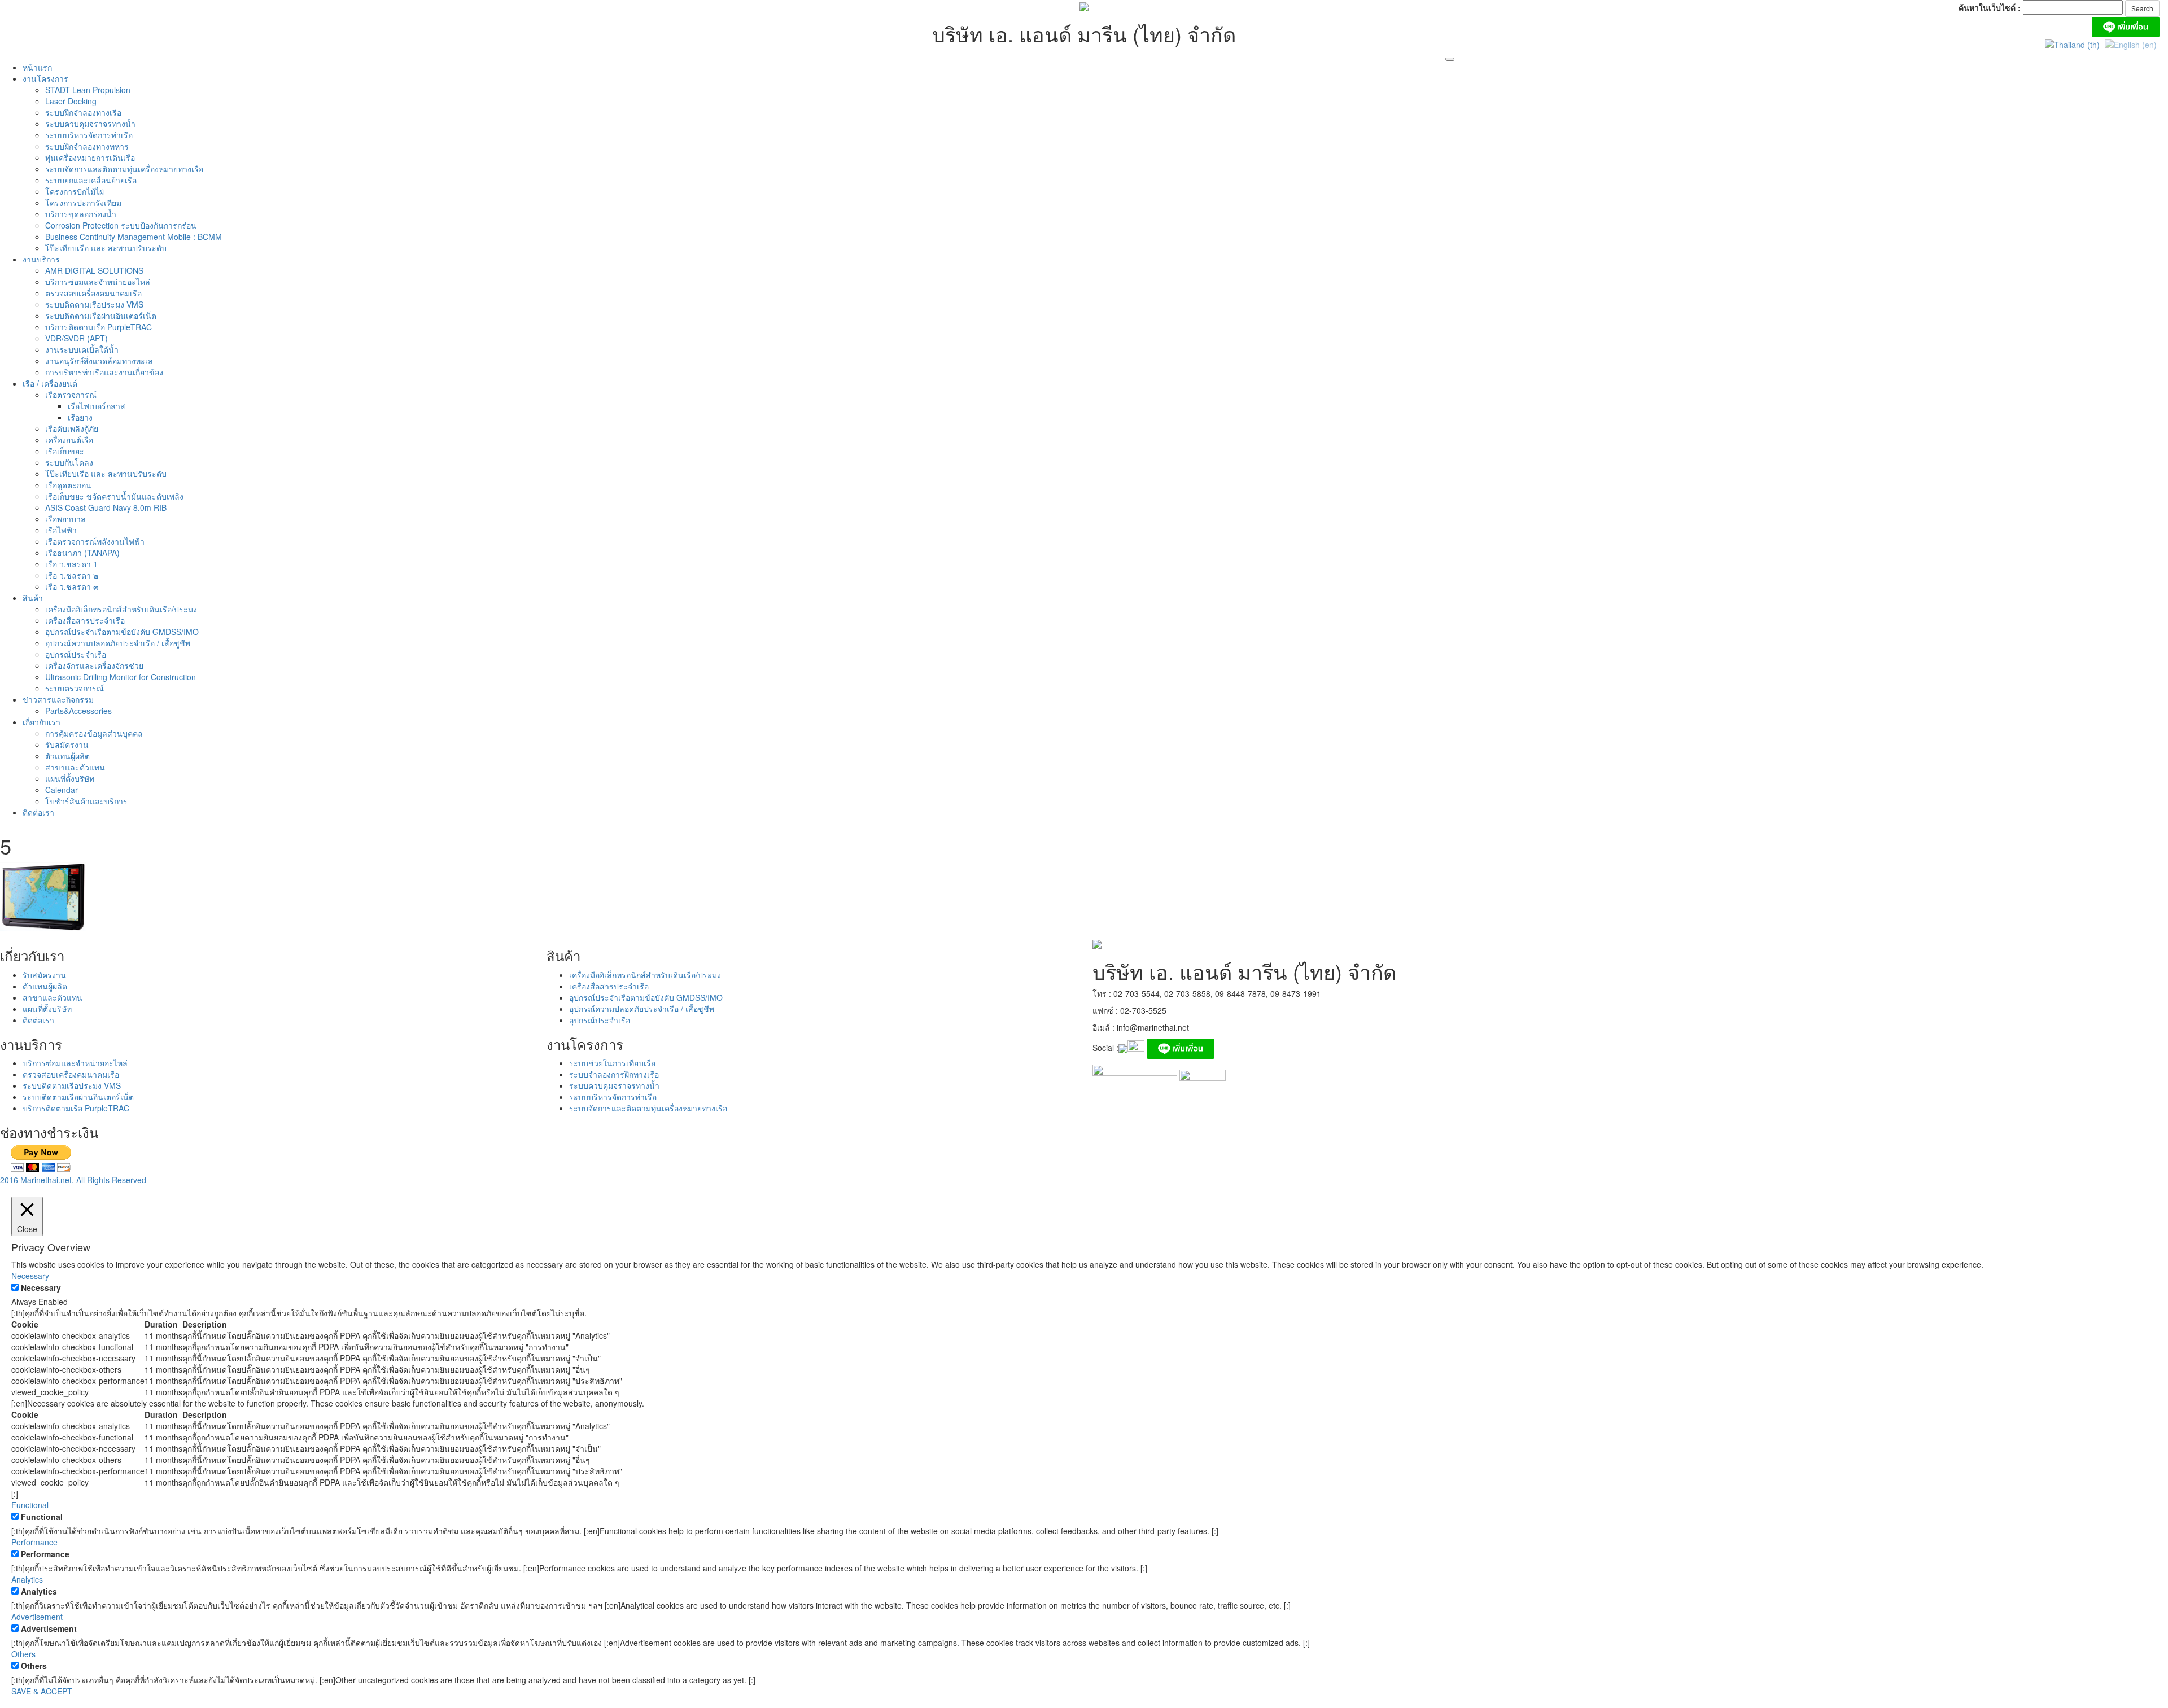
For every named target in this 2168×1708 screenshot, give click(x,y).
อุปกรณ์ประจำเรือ (76, 654)
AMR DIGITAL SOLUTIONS (94, 270)
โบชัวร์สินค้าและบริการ (86, 801)
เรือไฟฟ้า (61, 530)
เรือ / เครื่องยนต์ (50, 383)
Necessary (41, 1287)
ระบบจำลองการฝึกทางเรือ (614, 1074)
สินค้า (33, 598)
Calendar (62, 790)
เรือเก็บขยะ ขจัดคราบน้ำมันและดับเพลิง (114, 496)
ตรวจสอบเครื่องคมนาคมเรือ (93, 293)
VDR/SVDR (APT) (77, 338)
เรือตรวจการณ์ (71, 395)
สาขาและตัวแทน (75, 767)
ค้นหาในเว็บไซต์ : (1990, 7)
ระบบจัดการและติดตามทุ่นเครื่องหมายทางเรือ (124, 169)
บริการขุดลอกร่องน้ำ (81, 214)
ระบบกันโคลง (69, 462)
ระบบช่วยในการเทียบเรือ (612, 1063)
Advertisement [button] (37, 1617)
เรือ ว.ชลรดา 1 (71, 564)
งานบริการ (41, 259)
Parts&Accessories (78, 711)
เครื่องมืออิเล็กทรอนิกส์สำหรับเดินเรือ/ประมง (121, 609)
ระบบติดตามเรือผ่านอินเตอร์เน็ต (101, 316)
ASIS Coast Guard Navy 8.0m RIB (106, 507)
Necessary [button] (30, 1276)
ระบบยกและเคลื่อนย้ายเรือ (91, 180)
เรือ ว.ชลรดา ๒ (72, 575)
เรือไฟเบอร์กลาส (97, 406)
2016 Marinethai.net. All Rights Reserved (73, 1180)
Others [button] (23, 1654)
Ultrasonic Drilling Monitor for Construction (121, 677)
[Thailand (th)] (2072, 43)
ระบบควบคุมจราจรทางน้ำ (90, 124)
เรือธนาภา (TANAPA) (82, 553)
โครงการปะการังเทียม (83, 203)
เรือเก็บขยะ (65, 451)
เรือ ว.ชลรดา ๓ (72, 586)
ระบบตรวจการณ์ (75, 688)
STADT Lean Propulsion (88, 90)
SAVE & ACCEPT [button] (42, 1691)
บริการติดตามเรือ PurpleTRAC (99, 327)
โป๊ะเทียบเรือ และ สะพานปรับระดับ (106, 248)
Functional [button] (30, 1505)
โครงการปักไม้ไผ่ (75, 191)
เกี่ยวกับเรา (41, 722)
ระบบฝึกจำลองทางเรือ (83, 112)
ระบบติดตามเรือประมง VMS (94, 304)
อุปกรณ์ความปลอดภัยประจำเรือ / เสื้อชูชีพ (118, 643)
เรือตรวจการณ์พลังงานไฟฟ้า (95, 541)
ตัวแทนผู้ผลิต (67, 756)
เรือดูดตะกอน (68, 485)
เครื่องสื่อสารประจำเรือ (85, 620)
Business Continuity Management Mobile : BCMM (134, 237)
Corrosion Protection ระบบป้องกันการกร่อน (121, 225)
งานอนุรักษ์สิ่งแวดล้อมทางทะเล (99, 361)
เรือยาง (80, 417)
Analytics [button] (27, 1579)
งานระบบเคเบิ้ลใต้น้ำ (82, 349)
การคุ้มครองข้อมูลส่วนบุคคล (94, 733)
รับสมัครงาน (67, 744)
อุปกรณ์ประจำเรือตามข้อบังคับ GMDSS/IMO (122, 632)
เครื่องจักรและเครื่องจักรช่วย (94, 665)
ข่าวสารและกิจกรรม (58, 699)
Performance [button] (34, 1542)
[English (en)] (2131, 43)
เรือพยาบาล (65, 519)
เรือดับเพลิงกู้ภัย (72, 428)
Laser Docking (71, 101)
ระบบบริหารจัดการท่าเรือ (89, 135)
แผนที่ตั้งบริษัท (70, 778)
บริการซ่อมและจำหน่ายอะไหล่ (98, 282)
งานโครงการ (45, 78)
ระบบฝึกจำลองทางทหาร (87, 146)
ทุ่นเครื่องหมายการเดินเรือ (90, 157)
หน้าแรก (37, 67)
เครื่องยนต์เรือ (69, 440)
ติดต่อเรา (38, 812)
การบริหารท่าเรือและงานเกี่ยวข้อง (104, 372)
